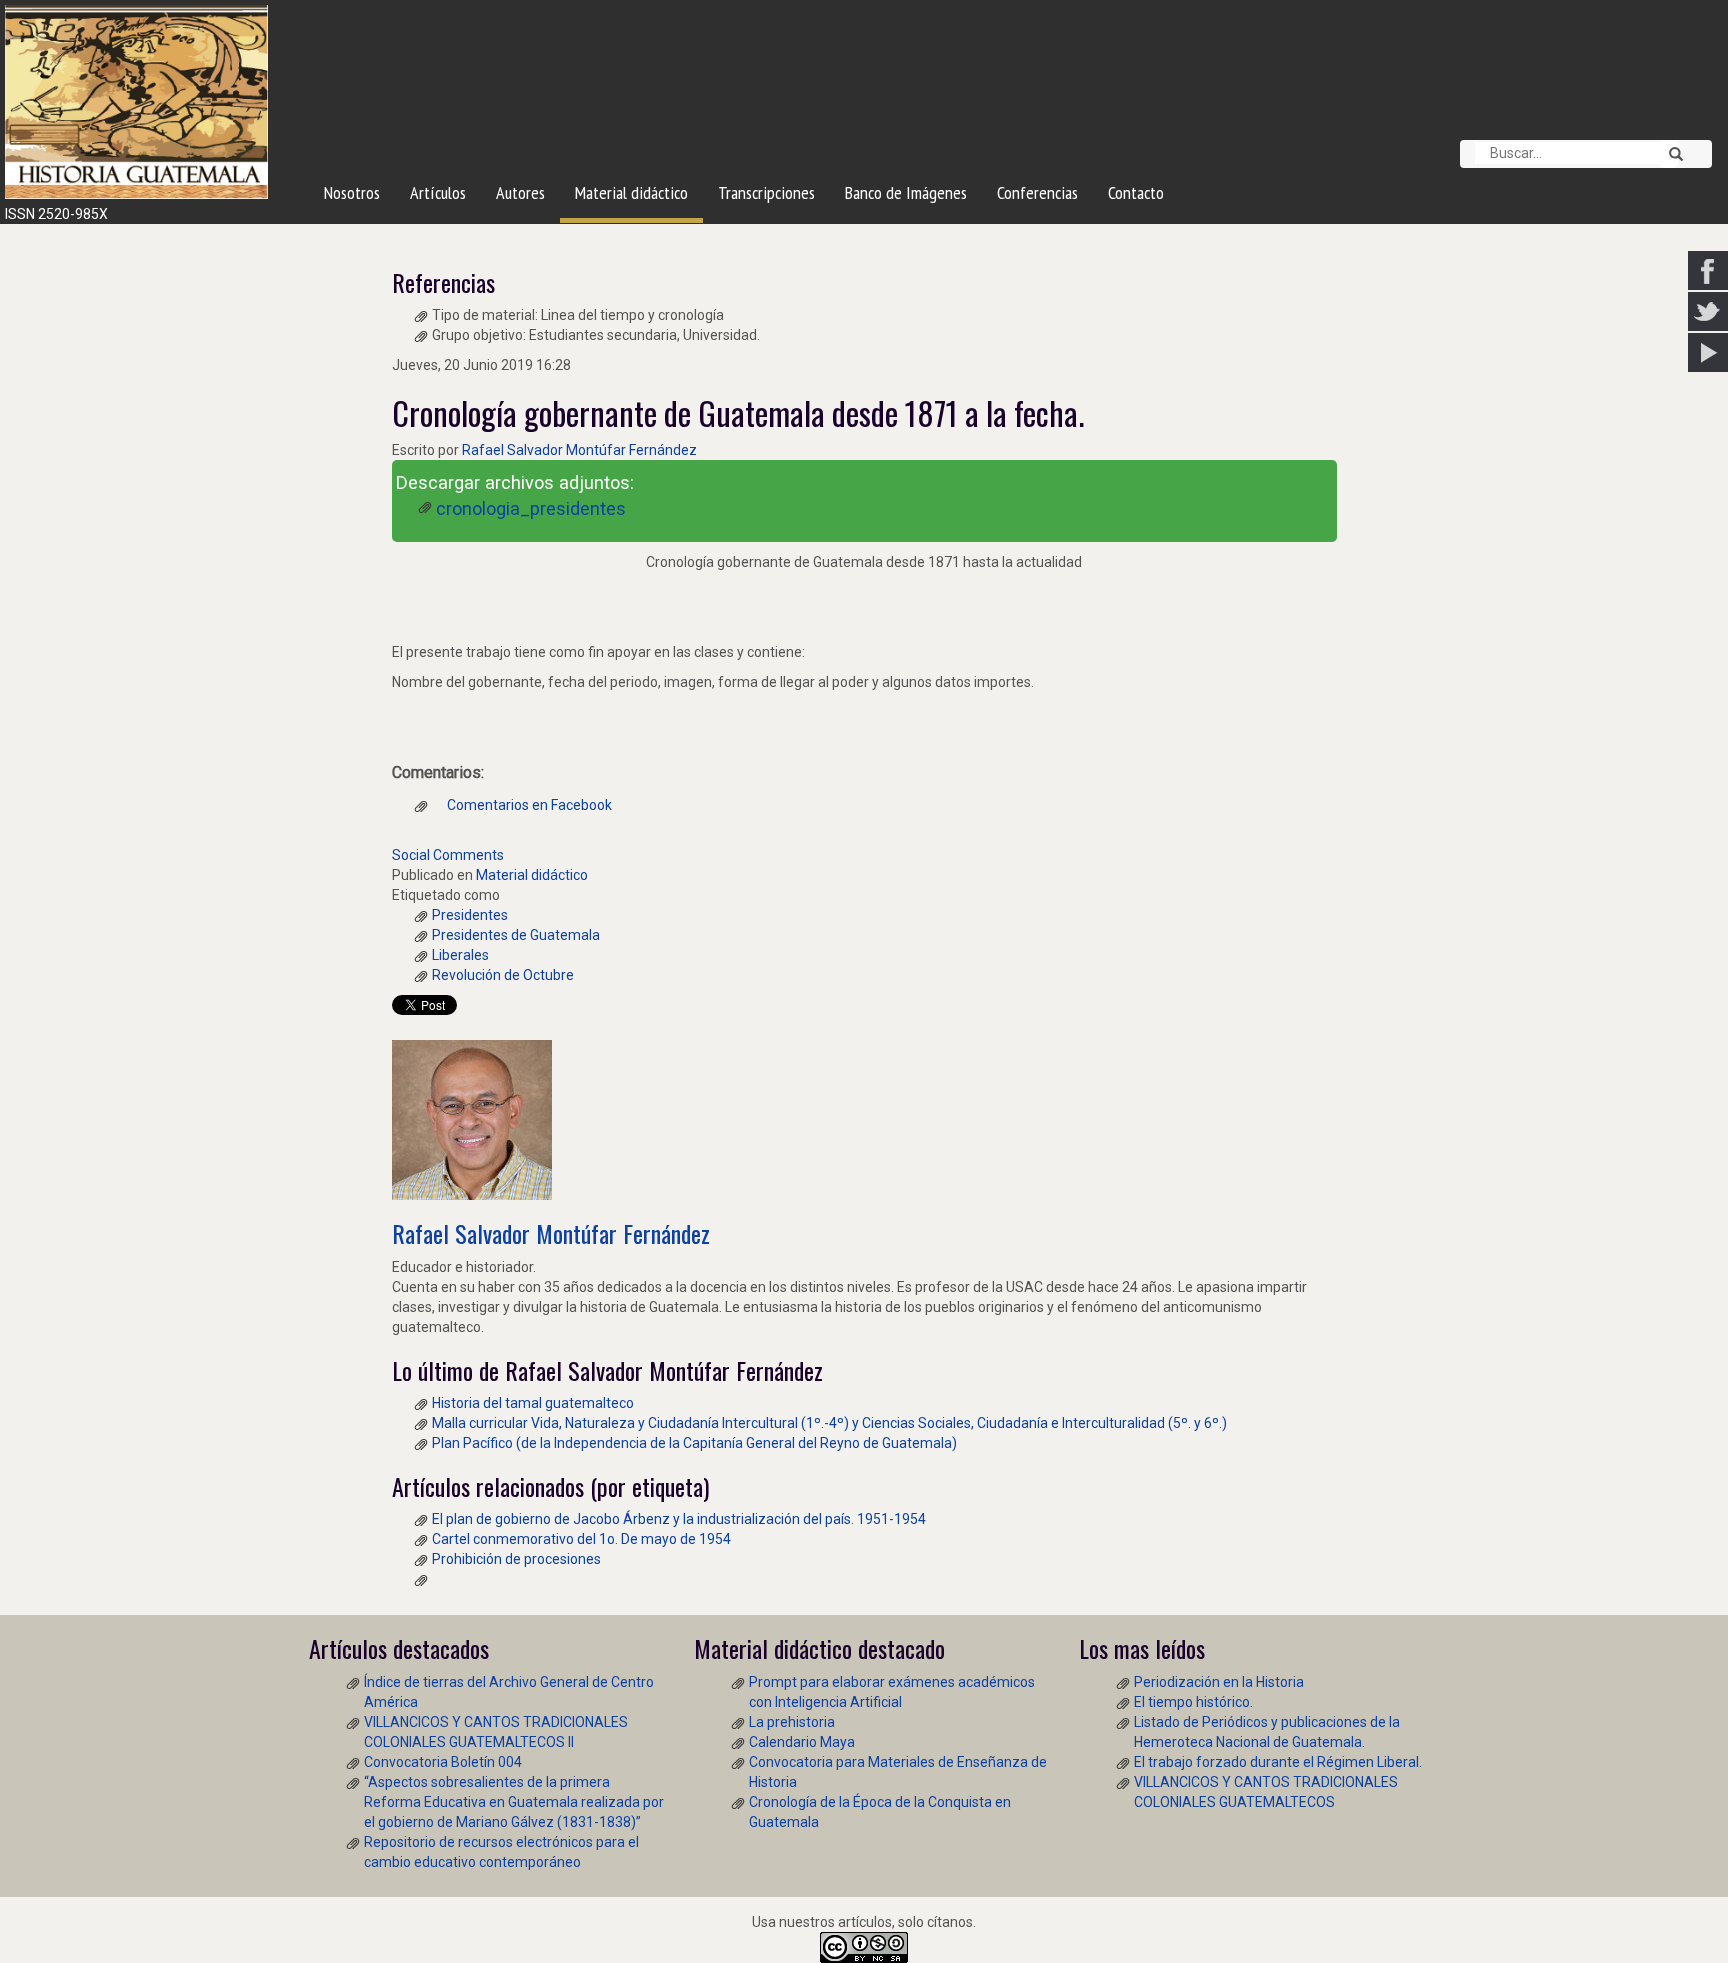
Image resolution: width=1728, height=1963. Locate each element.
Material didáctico (532, 875)
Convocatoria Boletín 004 (443, 1762)
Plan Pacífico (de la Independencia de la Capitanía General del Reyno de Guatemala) (694, 1443)
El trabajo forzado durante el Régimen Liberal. (1278, 1762)
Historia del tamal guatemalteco (533, 1403)
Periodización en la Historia (1219, 1682)
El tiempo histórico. (1193, 1702)
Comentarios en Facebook (528, 805)
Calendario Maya (802, 1742)
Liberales (460, 955)
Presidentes (470, 915)
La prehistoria (792, 1722)
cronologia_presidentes (531, 508)
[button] (1669, 154)
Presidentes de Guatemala (516, 935)
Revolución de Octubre (503, 975)
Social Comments (448, 855)
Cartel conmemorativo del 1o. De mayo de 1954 (581, 1539)
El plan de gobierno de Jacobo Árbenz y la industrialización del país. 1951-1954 (679, 1519)
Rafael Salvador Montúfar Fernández (579, 450)
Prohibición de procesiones (516, 1559)
